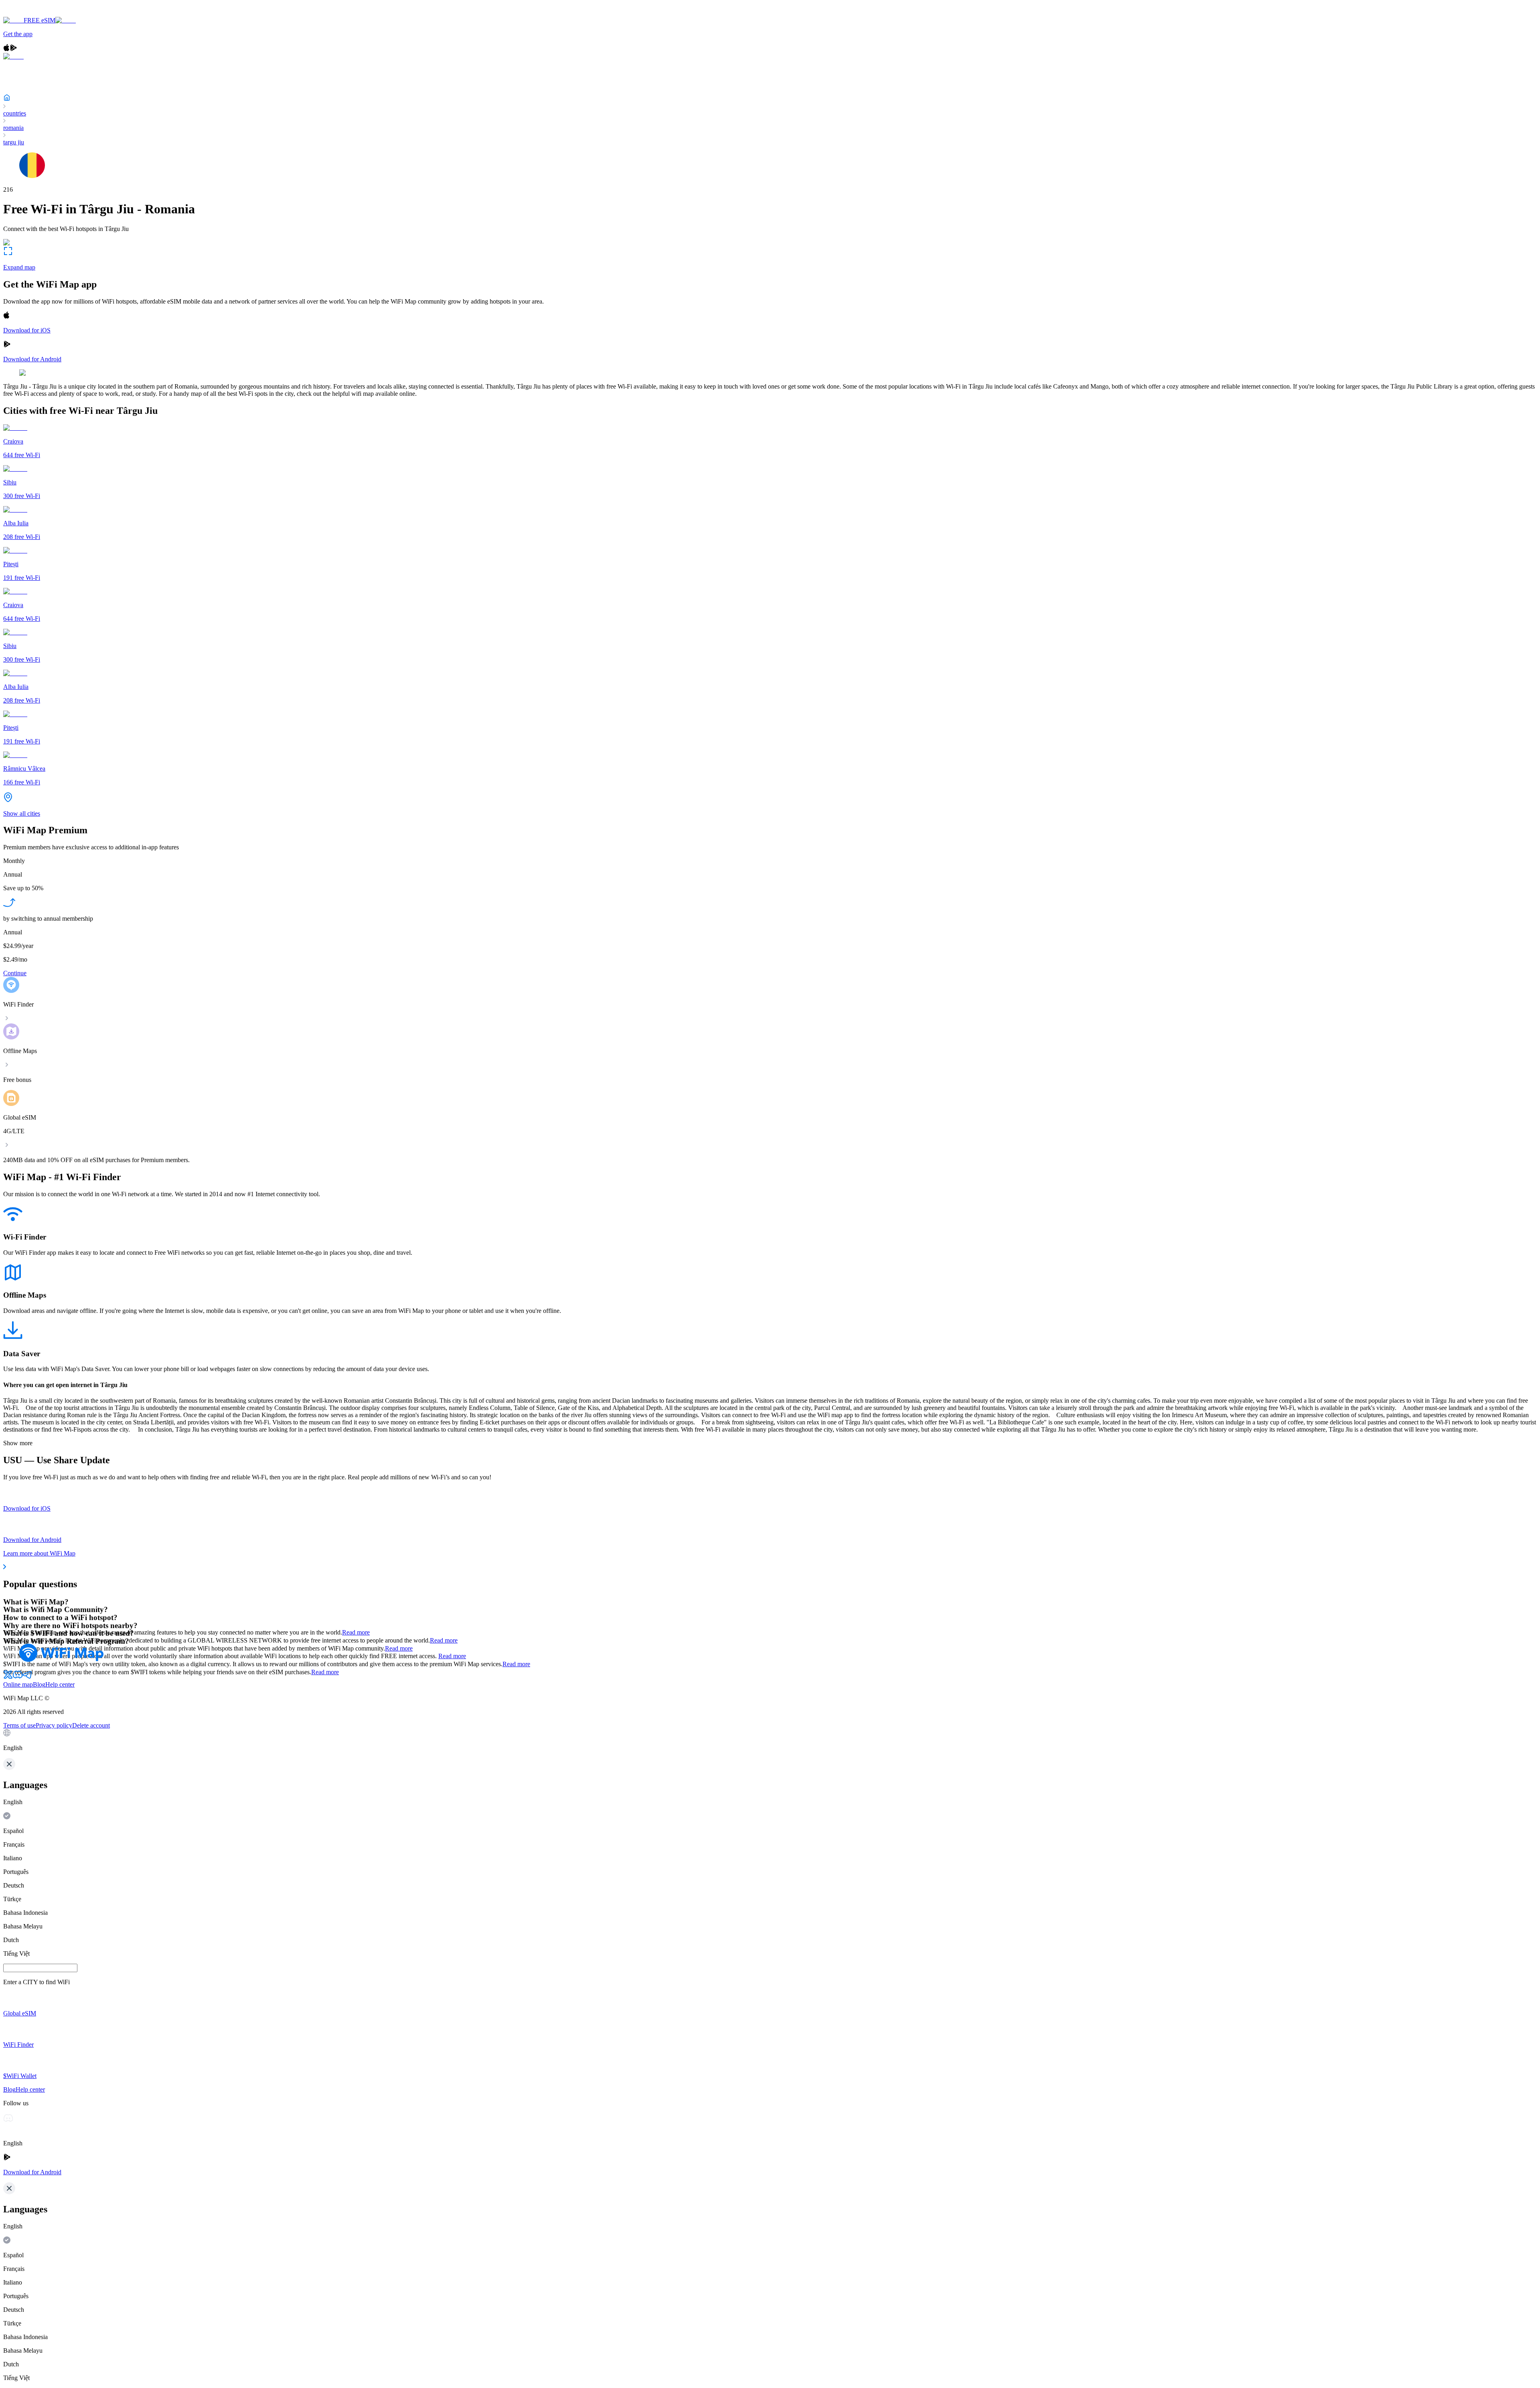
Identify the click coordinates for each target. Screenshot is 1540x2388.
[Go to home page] (31, 13)
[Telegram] (27, 1677)
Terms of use (19, 1725)
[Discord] (18, 1677)
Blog (39, 1684)
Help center (60, 1684)
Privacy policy (54, 1725)
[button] (770, 1740)
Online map (18, 1684)
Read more (356, 1632)
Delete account (91, 1725)
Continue (15, 973)
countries (15, 113)
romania (13, 128)
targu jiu (14, 142)
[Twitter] (8, 1677)
